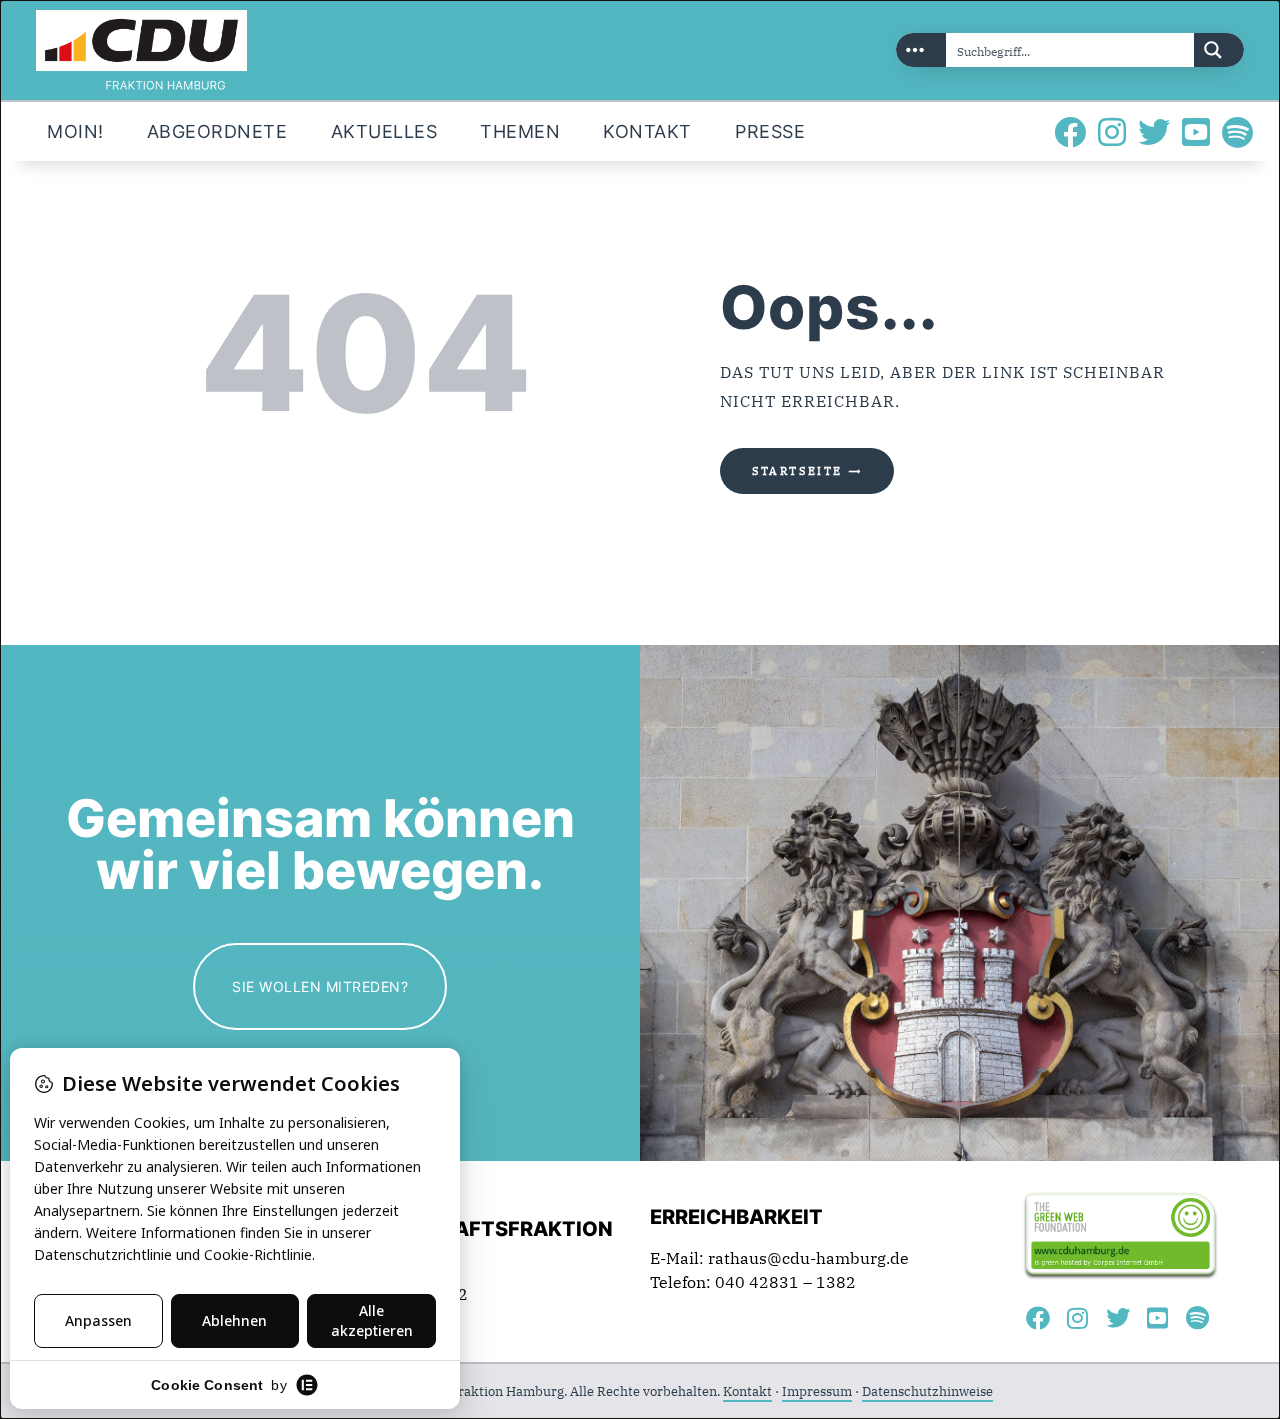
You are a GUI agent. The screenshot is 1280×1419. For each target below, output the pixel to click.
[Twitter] (1154, 132)
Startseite (797, 471)
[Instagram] (1112, 132)
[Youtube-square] (1196, 132)
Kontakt (747, 1391)
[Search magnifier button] (1219, 50)
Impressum (817, 1391)
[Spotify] (1238, 132)
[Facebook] (1070, 132)
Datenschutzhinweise (927, 1391)
